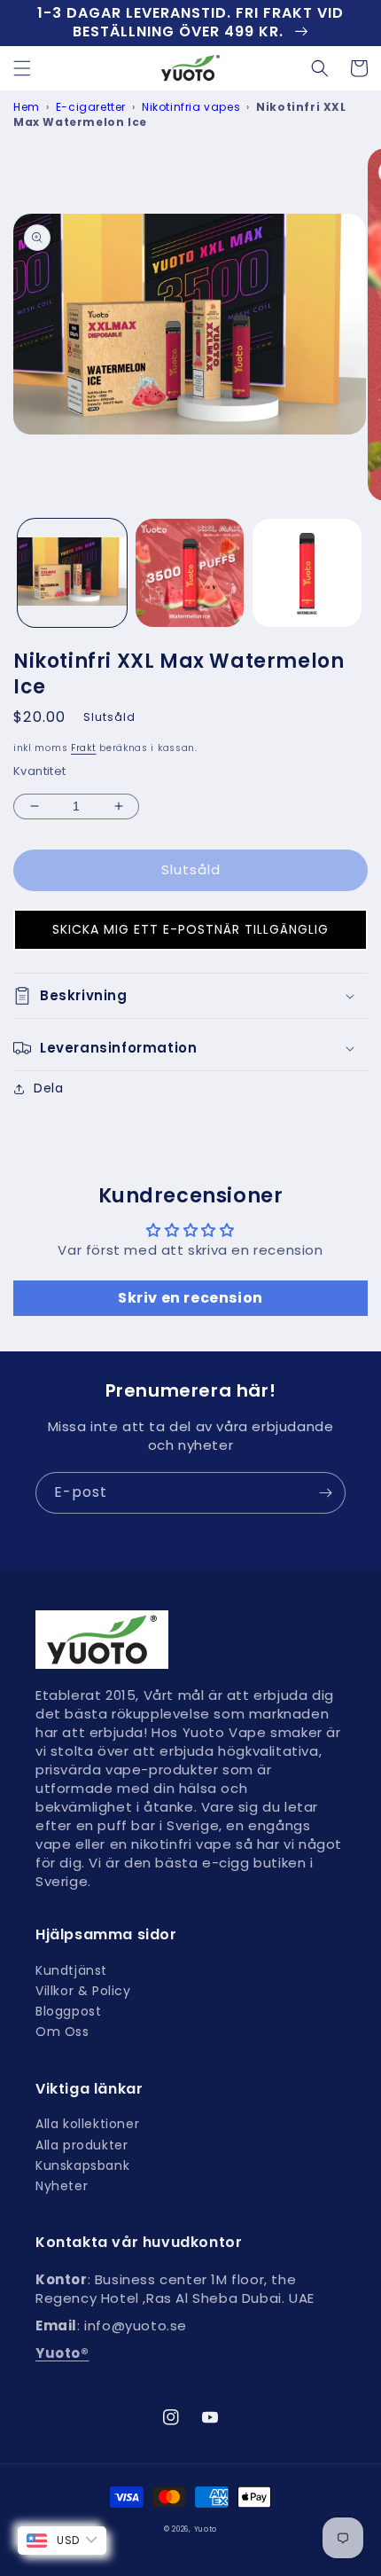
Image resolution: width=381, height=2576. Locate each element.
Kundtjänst (71, 1971)
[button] (22, 68)
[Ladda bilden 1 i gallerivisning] (72, 573)
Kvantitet (40, 771)
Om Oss (62, 2032)
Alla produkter (82, 2145)
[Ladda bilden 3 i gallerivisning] (307, 573)
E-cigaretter (91, 107)
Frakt (84, 748)
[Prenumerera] (325, 1493)
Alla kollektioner (87, 2124)
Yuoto (206, 2529)
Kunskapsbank (82, 2166)
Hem (27, 107)
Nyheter (62, 2186)
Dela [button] (48, 1088)
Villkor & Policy (83, 1991)
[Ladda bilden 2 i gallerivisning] (190, 573)
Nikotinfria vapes (191, 107)
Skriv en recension (190, 1298)
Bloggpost (68, 2012)
